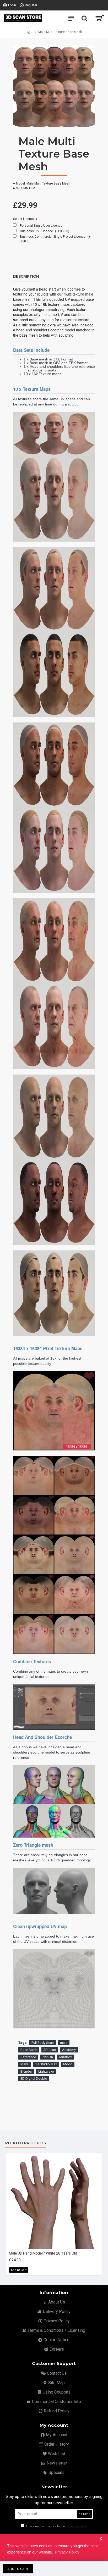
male (64, 2043)
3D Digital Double (34, 2079)
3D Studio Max (46, 2064)
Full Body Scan (43, 2043)
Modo (68, 2064)
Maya (25, 2064)
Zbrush (48, 2057)
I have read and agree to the (56, 2526)
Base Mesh (29, 2050)
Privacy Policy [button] (67, 2552)
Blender (26, 2071)
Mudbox (66, 2057)
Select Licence (24, 219)
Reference (28, 2057)
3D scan (50, 2050)
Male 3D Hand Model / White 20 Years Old (43, 2253)
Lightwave (46, 2071)
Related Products (26, 2143)
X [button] (101, 2539)
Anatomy (69, 2050)
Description (26, 277)
